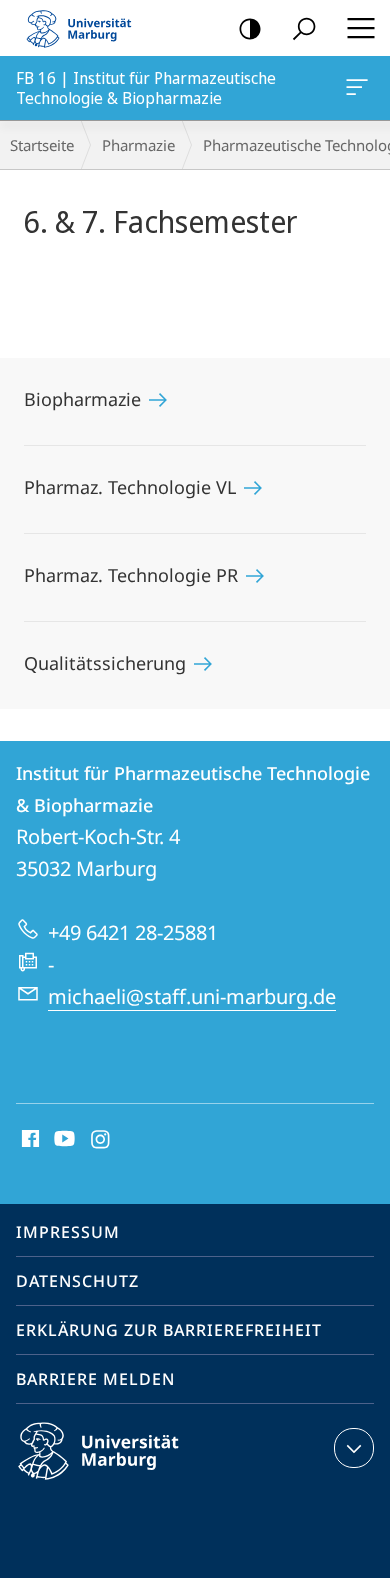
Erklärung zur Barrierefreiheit (169, 1330)
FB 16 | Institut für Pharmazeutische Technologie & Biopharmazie (360, 88)
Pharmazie (138, 145)
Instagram (101, 1140)
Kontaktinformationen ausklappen (354, 1448)
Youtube (62, 1140)
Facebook (28, 1140)
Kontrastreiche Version (250, 28)
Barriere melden (95, 1379)
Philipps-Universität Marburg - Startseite (85, 28)
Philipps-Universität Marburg (133, 1483)
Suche (304, 28)
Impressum (68, 1232)
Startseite (42, 145)
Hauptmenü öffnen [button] (360, 28)
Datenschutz (77, 1281)
